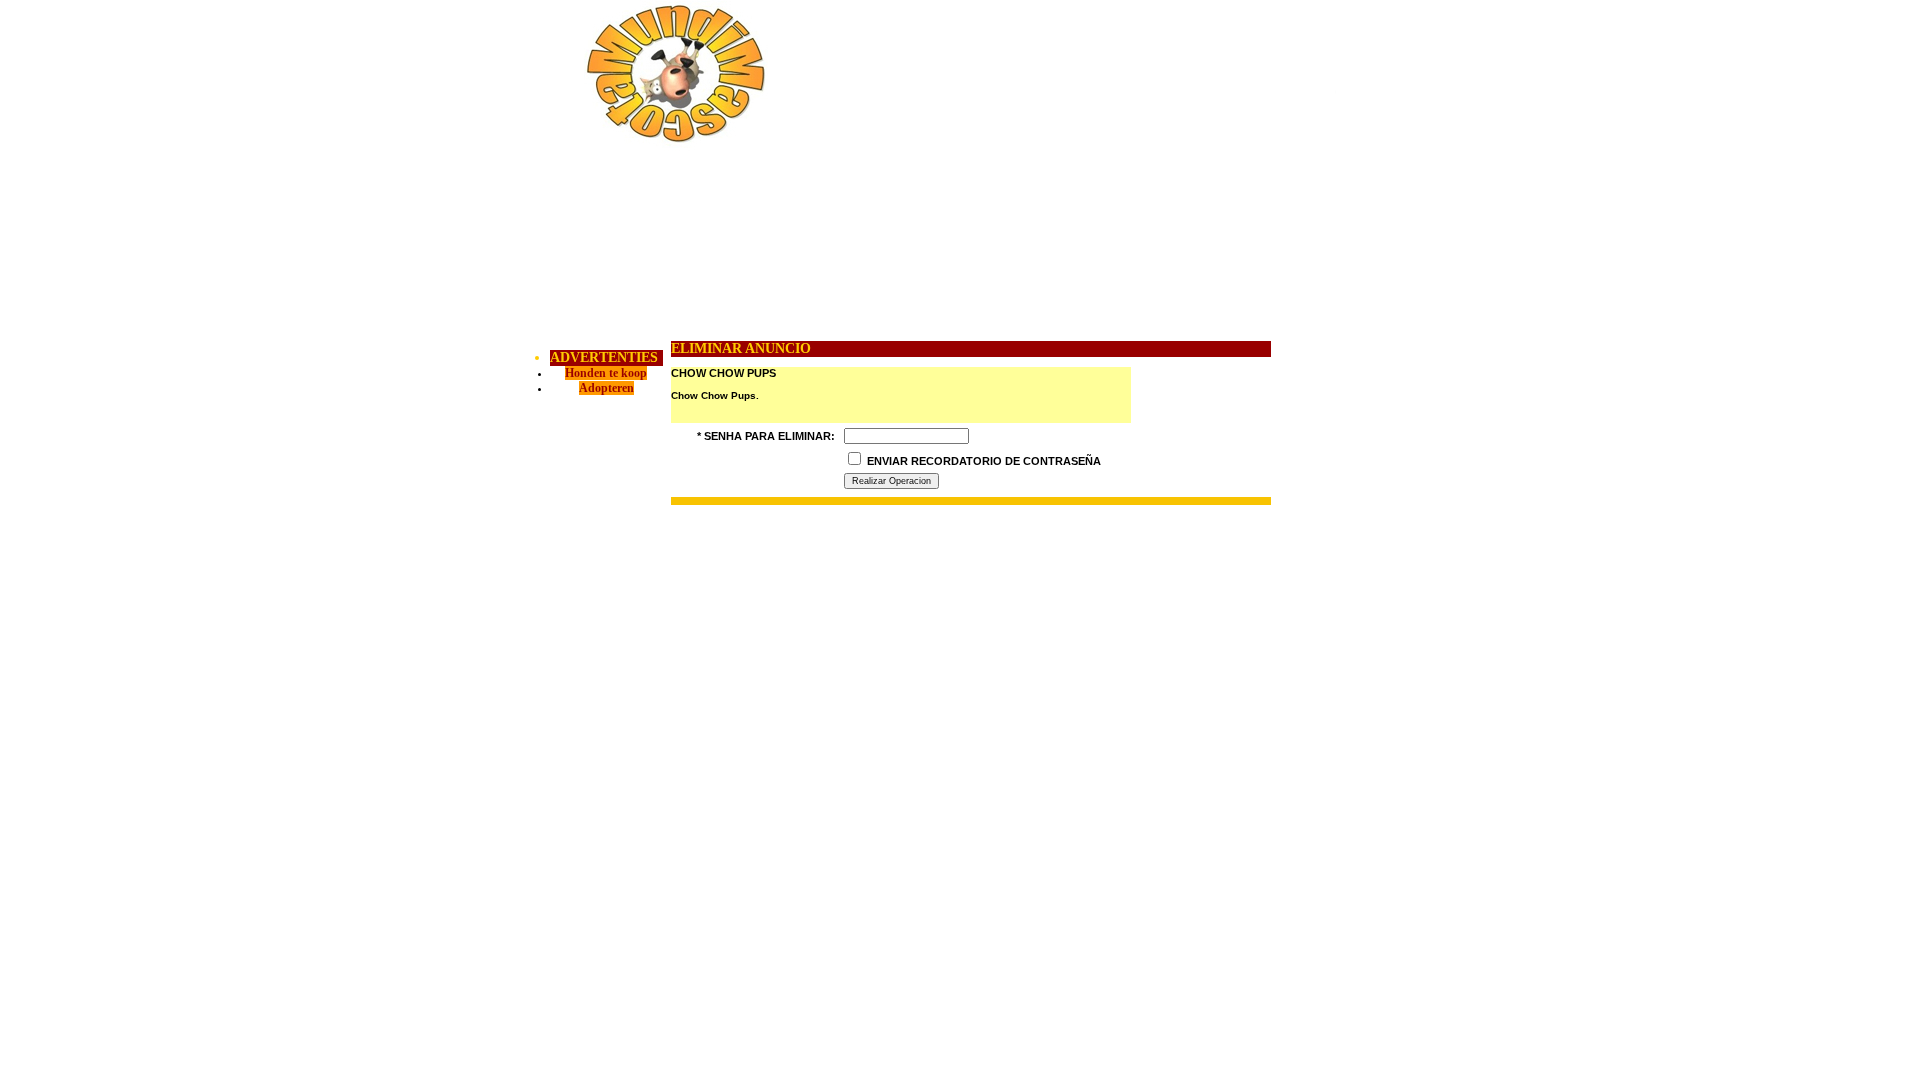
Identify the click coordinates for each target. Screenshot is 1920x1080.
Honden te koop (606, 373)
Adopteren (606, 388)
